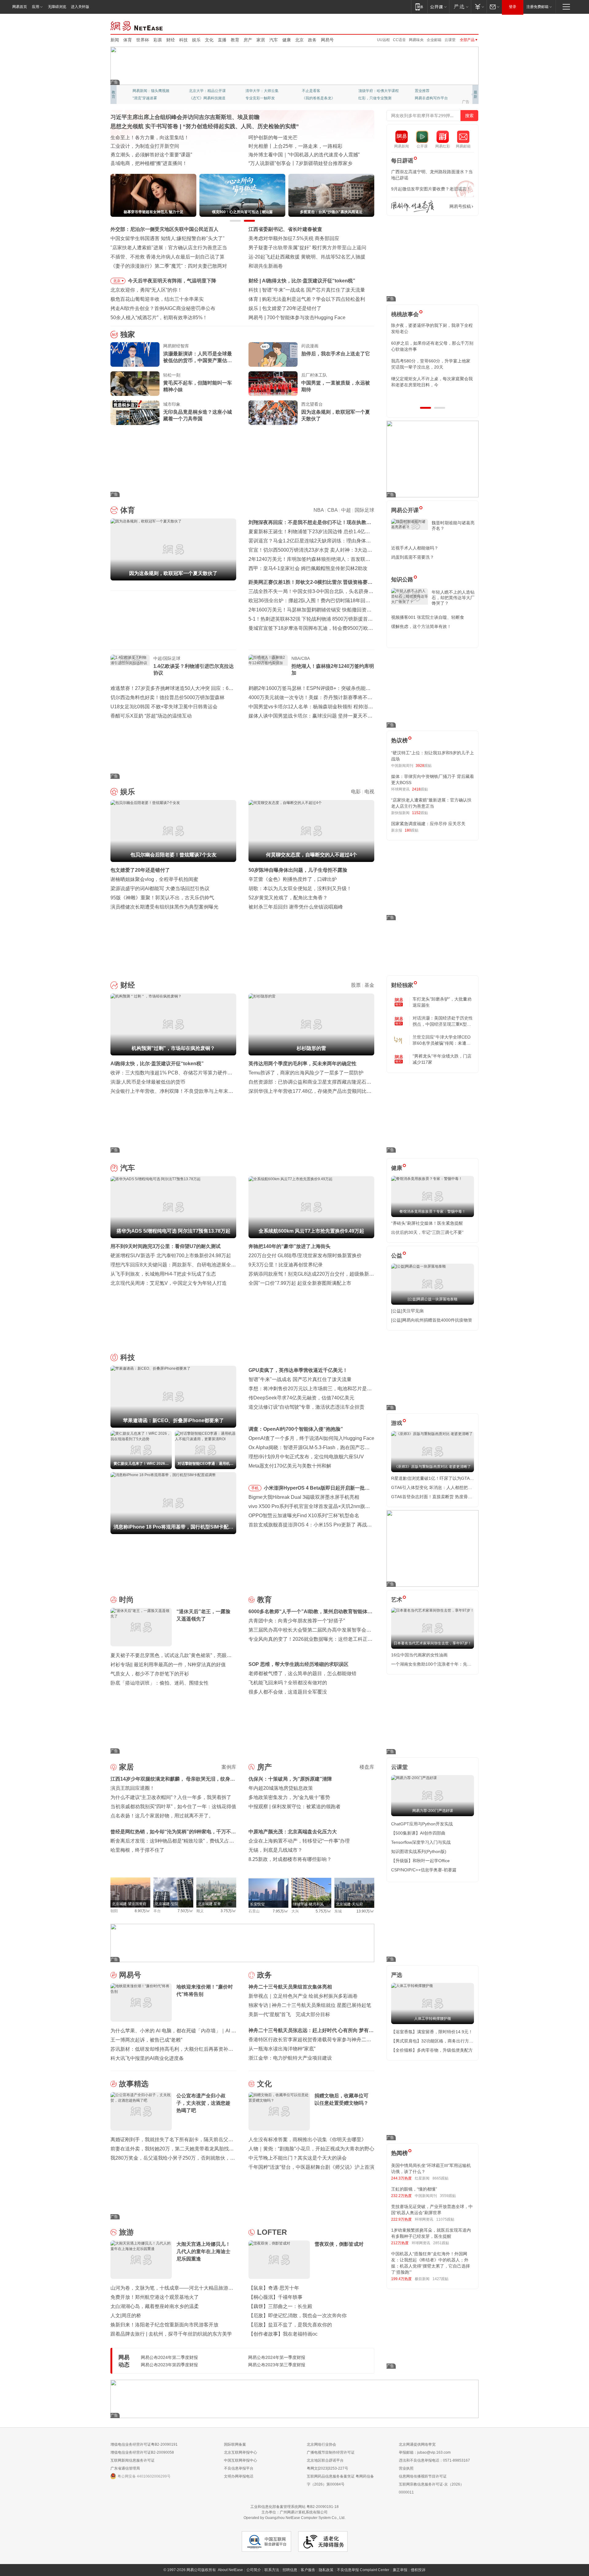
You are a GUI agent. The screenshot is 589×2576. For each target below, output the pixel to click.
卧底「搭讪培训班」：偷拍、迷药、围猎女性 (160, 1683)
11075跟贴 (445, 2219)
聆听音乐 (253, 91)
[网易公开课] (438, 7)
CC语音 (399, 40)
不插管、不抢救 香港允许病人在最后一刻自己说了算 (167, 257)
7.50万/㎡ (185, 1911)
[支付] (479, 7)
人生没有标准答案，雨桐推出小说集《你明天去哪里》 (307, 2140)
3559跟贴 (448, 2196)
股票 (356, 985)
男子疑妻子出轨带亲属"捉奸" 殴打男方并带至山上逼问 (307, 248)
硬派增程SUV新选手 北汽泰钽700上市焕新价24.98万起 (171, 1255)
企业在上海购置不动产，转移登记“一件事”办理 (299, 1841)
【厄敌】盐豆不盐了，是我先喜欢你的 (290, 2325)
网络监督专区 (459, 25)
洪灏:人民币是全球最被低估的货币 (148, 1082)
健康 (287, 40)
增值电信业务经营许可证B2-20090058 (142, 2452)
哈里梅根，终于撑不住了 (137, 1850)
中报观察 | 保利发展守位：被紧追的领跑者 (294, 1807)
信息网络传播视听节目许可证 (423, 2476)
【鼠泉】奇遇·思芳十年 (274, 2288)
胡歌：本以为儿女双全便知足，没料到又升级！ (300, 888)
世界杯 (143, 40)
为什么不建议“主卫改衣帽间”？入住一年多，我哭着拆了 (171, 1797)
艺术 (397, 1600)
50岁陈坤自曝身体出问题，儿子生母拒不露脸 (298, 870)
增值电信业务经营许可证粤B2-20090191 (144, 2444)
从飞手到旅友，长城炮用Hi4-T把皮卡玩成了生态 (163, 1274)
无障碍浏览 (57, 7)
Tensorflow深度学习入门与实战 (421, 1842)
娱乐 (196, 40)
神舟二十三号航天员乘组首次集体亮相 (290, 1987)
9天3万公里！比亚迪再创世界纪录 (286, 1265)
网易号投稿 (460, 206)
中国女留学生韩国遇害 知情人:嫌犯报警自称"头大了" (167, 238)
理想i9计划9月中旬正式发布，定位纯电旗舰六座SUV (306, 1457)
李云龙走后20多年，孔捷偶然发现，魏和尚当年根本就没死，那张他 (432, 364)
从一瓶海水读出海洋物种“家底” (282, 2049)
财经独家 (402, 985)
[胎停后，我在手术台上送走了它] (273, 354)
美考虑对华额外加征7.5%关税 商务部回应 (294, 238)
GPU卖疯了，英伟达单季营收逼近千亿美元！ (298, 1370)
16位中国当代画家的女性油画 (419, 1655)
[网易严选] (460, 7)
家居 (261, 40)
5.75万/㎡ (323, 1911)
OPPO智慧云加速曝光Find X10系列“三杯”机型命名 (304, 1516)
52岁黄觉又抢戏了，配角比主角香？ (288, 898)
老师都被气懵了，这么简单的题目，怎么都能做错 (302, 1673)
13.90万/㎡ (365, 1911)
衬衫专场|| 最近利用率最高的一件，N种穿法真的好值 (168, 1665)
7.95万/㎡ (281, 1911)
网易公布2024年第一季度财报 (277, 2357)
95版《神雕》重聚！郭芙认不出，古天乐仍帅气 (162, 898)
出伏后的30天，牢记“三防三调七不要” (427, 1232)
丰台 (157, 1911)
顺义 (200, 1911)
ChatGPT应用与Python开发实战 (422, 1824)
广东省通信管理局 (125, 2468)
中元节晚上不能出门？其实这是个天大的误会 (298, 2158)
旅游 (126, 2232)
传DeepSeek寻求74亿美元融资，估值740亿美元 (301, 1398)
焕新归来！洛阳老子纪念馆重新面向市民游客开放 (164, 2325)
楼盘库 (367, 1767)
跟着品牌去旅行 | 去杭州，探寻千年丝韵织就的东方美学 (171, 2334)
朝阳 (114, 1911)
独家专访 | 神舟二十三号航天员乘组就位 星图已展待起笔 (310, 2005)
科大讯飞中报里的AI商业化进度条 (147, 2058)
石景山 (254, 1911)
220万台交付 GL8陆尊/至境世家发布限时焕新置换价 (305, 1255)
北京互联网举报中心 (241, 2452)
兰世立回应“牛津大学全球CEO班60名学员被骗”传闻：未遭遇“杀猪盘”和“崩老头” (442, 1040)
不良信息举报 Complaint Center (363, 2570)
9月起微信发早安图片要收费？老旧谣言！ (431, 189)
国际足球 (364, 510)
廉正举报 (400, 2570)
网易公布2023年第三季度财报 (277, 2365)
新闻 (115, 40)
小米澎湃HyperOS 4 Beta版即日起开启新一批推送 (317, 1489)
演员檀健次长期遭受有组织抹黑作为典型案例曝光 (164, 907)
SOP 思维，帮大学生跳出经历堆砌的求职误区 (298, 1664)
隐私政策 (326, 2570)
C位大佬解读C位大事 (319, 91)
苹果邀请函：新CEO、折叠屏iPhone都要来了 (312, 290)
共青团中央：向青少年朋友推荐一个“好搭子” (297, 1621)
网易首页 (20, 7)
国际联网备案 (235, 2444)
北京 (299, 40)
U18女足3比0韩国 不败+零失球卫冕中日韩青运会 (164, 707)
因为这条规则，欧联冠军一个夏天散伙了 (336, 415)
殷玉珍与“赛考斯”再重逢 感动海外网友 (290, 155)
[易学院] (413, 207)
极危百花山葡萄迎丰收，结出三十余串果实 (157, 299)
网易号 (327, 40)
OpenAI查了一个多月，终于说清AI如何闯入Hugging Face (311, 1438)
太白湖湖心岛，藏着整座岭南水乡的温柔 (155, 2306)
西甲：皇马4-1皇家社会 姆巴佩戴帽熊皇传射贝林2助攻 (308, 568)
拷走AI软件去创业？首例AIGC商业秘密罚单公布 (163, 308)
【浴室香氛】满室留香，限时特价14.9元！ (432, 2032)
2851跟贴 (441, 2243)
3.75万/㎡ (228, 1911)
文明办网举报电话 (239, 2476)
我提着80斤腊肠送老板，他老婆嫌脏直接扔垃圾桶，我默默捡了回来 (432, 346)
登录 (513, 7)
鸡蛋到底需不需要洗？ (413, 557)
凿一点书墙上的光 (204, 91)
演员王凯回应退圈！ (133, 1788)
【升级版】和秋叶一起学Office (420, 1861)
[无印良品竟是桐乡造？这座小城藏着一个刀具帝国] (135, 413)
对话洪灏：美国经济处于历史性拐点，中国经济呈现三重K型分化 (443, 1021)
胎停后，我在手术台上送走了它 (336, 354)
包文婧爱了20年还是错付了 (140, 870)
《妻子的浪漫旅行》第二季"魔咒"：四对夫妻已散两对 (169, 266)
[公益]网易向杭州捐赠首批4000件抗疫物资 (432, 1320)
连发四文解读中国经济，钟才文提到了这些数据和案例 (169, 138)
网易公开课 (405, 510)
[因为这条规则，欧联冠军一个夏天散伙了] (273, 413)
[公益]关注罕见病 (407, 1311)
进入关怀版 (80, 7)
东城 (338, 1911)
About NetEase (230, 2570)
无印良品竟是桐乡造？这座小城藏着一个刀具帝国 (198, 415)
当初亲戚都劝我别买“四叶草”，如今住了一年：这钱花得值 (173, 1807)
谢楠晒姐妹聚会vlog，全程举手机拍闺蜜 (154, 879)
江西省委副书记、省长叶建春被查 (285, 229)
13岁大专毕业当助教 (262, 98)
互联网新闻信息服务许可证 (133, 2460)
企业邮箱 (434, 40)
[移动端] (419, 7)
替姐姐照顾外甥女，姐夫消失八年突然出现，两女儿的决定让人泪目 (430, 382)
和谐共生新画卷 (266, 266)
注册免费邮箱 (537, 7)
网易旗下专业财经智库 (151, 91)
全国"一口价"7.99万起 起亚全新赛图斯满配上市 (300, 1283)
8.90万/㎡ (142, 1911)
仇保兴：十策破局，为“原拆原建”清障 (290, 1779)
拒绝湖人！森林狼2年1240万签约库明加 (333, 670)
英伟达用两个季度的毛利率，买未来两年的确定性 (302, 1064)
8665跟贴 (441, 2178)
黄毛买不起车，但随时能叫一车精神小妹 (198, 386)
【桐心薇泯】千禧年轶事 (275, 2297)
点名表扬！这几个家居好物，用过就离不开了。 (162, 1816)
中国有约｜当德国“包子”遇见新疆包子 (289, 163)
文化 (209, 40)
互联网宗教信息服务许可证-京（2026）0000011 (431, 2488)
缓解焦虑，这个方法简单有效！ (421, 626)
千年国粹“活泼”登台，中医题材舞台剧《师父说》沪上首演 (311, 2167)
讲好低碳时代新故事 (375, 91)
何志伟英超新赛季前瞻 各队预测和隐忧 (304, 299)
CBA (332, 510)
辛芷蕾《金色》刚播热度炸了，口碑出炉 (293, 879)
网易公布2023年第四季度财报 (169, 2365)
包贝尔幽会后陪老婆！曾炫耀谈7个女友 (305, 308)
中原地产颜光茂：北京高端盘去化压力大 (293, 1832)
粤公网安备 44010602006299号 (144, 2476)
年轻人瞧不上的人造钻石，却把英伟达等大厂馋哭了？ (453, 598)
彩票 (158, 40)
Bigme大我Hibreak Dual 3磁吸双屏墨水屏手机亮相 (304, 1497)
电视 (369, 792)
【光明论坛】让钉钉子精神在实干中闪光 (293, 138)
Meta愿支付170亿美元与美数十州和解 (290, 1466)
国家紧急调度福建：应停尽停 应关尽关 (428, 824)
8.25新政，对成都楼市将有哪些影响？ (290, 1859)
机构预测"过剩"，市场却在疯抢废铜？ (304, 281)
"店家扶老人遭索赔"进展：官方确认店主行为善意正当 (169, 248)
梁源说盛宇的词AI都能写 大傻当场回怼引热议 (160, 888)
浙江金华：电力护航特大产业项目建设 (290, 2058)
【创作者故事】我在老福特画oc (283, 2334)
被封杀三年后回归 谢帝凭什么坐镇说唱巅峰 (296, 907)
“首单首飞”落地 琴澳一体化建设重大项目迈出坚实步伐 (169, 146)
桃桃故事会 (405, 314)
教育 (235, 40)
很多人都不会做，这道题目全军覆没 (288, 1692)
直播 (222, 40)
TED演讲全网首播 (147, 98)
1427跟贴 (441, 2279)
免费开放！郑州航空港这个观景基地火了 (155, 2297)
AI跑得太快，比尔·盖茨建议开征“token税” (157, 1064)
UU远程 (383, 40)
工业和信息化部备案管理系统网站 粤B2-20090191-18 (294, 2507)
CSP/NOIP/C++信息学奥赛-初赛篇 (424, 1870)
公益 (397, 1256)
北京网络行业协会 (321, 2444)
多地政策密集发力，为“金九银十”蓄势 (289, 1797)
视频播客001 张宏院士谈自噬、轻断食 (428, 617)
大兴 (295, 1911)
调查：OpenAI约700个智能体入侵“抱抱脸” (296, 1429)
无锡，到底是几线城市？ (275, 1850)
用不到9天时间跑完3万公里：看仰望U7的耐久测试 (166, 1246)
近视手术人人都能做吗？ (415, 548)
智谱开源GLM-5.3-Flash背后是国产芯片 (310, 318)
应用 (36, 7)
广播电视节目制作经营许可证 (331, 2452)
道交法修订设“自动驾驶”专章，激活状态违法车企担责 (306, 1407)
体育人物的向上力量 (375, 98)
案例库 (229, 1767)
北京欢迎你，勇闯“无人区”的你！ (146, 290)
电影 (356, 792)
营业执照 (406, 2468)
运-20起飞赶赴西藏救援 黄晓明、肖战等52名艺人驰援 (307, 257)
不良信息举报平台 (239, 2468)
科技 (183, 40)
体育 (128, 40)
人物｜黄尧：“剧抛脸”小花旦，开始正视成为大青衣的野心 (311, 2149)
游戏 (397, 1423)
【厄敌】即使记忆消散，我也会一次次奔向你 (298, 2316)
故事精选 (134, 2084)
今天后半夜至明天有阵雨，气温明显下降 (172, 281)
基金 (369, 985)
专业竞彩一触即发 (429, 98)
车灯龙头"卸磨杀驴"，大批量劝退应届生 (442, 1002)
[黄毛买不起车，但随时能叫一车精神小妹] (135, 384)
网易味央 (416, 40)
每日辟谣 (402, 161)
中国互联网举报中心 (241, 2460)
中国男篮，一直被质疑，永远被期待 (336, 386)
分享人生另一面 (428, 91)
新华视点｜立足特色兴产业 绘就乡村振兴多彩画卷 (303, 1996)
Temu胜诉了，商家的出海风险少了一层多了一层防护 (306, 1073)
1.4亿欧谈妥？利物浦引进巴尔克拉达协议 (194, 670)
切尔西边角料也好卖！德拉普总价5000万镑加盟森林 (167, 697)
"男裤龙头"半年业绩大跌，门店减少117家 (442, 1059)
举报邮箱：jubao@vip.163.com (425, 2452)
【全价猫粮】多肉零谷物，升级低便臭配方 (432, 2050)
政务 (312, 40)
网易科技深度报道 (317, 98)
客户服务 (308, 2570)
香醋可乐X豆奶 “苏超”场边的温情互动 (151, 716)
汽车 (274, 40)
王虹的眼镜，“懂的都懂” (414, 2189)
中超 (346, 510)
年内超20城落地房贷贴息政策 (281, 1788)
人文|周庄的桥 (126, 2316)
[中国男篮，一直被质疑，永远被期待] (273, 384)
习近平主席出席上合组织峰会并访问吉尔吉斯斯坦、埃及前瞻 (185, 117)
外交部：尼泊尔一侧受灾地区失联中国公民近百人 (164, 229)
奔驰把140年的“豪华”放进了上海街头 (289, 1246)
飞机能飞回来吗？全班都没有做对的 (288, 1683)
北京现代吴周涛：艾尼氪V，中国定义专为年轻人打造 (169, 1283)
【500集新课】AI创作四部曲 (418, 1833)
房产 (248, 40)
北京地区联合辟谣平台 (325, 2460)
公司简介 (254, 2570)
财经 (171, 40)
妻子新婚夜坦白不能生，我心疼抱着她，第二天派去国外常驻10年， (432, 328)
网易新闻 (137, 25)
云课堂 (450, 40)
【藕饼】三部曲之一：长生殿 (280, 2306)
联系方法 (272, 2570)
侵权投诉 (418, 2570)
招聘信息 (290, 2570)
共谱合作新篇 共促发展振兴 (279, 146)
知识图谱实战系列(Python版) (419, 1851)
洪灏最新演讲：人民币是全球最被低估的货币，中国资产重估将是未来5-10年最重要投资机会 (198, 358)
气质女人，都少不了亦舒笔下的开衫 (150, 1674)
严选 (397, 1975)
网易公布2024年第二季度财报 (169, 2357)
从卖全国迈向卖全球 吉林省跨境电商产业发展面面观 (167, 155)
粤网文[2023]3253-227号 (327, 2468)
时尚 (126, 1600)
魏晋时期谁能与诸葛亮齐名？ (453, 526)
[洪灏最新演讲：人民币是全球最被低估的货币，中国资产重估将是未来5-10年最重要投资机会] (135, 354)
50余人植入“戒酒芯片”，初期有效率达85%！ (159, 318)
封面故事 (196, 98)
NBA (319, 510)
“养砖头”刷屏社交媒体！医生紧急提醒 (427, 1223)
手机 (255, 1488)
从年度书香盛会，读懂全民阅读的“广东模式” (159, 163)
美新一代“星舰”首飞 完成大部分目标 (289, 2014)
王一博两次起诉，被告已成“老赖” (146, 2040)
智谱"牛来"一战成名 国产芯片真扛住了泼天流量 (300, 1379)
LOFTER (272, 2232)
